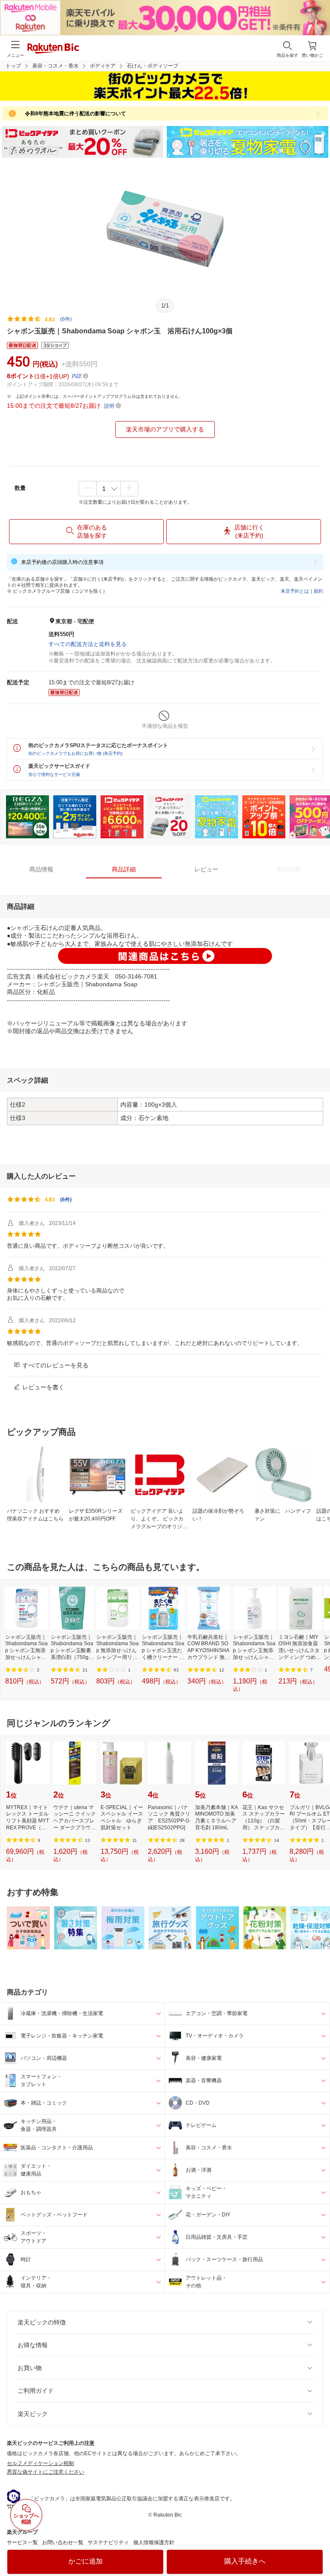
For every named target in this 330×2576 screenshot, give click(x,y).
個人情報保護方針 (154, 2542)
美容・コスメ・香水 (55, 66)
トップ (13, 66)
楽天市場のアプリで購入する (165, 429)
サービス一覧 (22, 2542)
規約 (318, 591)
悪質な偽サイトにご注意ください (46, 2472)
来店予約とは (295, 591)
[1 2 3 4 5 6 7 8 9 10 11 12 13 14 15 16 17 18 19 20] (108, 489)
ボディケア (103, 66)
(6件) (66, 319)
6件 (66, 1200)
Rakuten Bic (53, 49)
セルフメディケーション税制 (40, 2463)
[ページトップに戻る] (318, 2548)
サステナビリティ (108, 2542)
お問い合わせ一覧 (63, 2542)
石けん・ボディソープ (153, 66)
